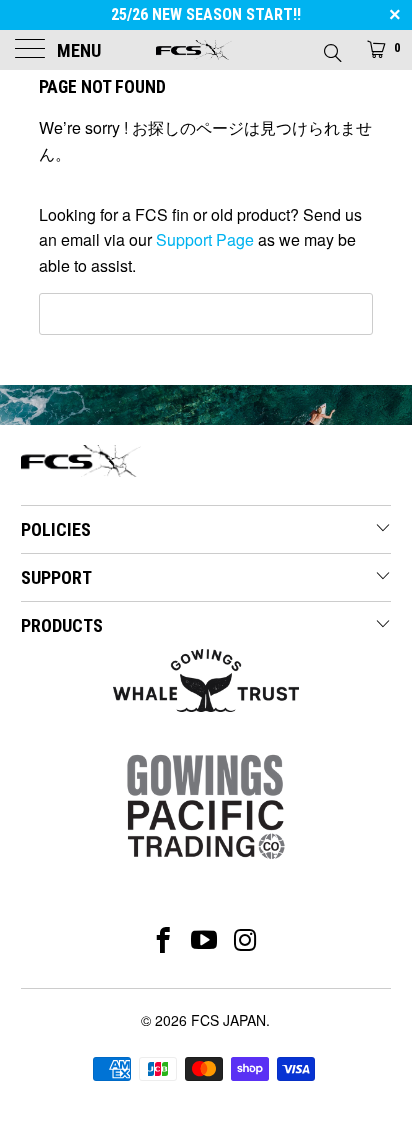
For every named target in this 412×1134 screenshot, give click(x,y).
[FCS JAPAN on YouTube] (204, 940)
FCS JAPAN (228, 1020)
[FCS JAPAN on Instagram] (246, 940)
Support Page (205, 239)
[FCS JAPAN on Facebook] (163, 940)
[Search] (331, 47)
